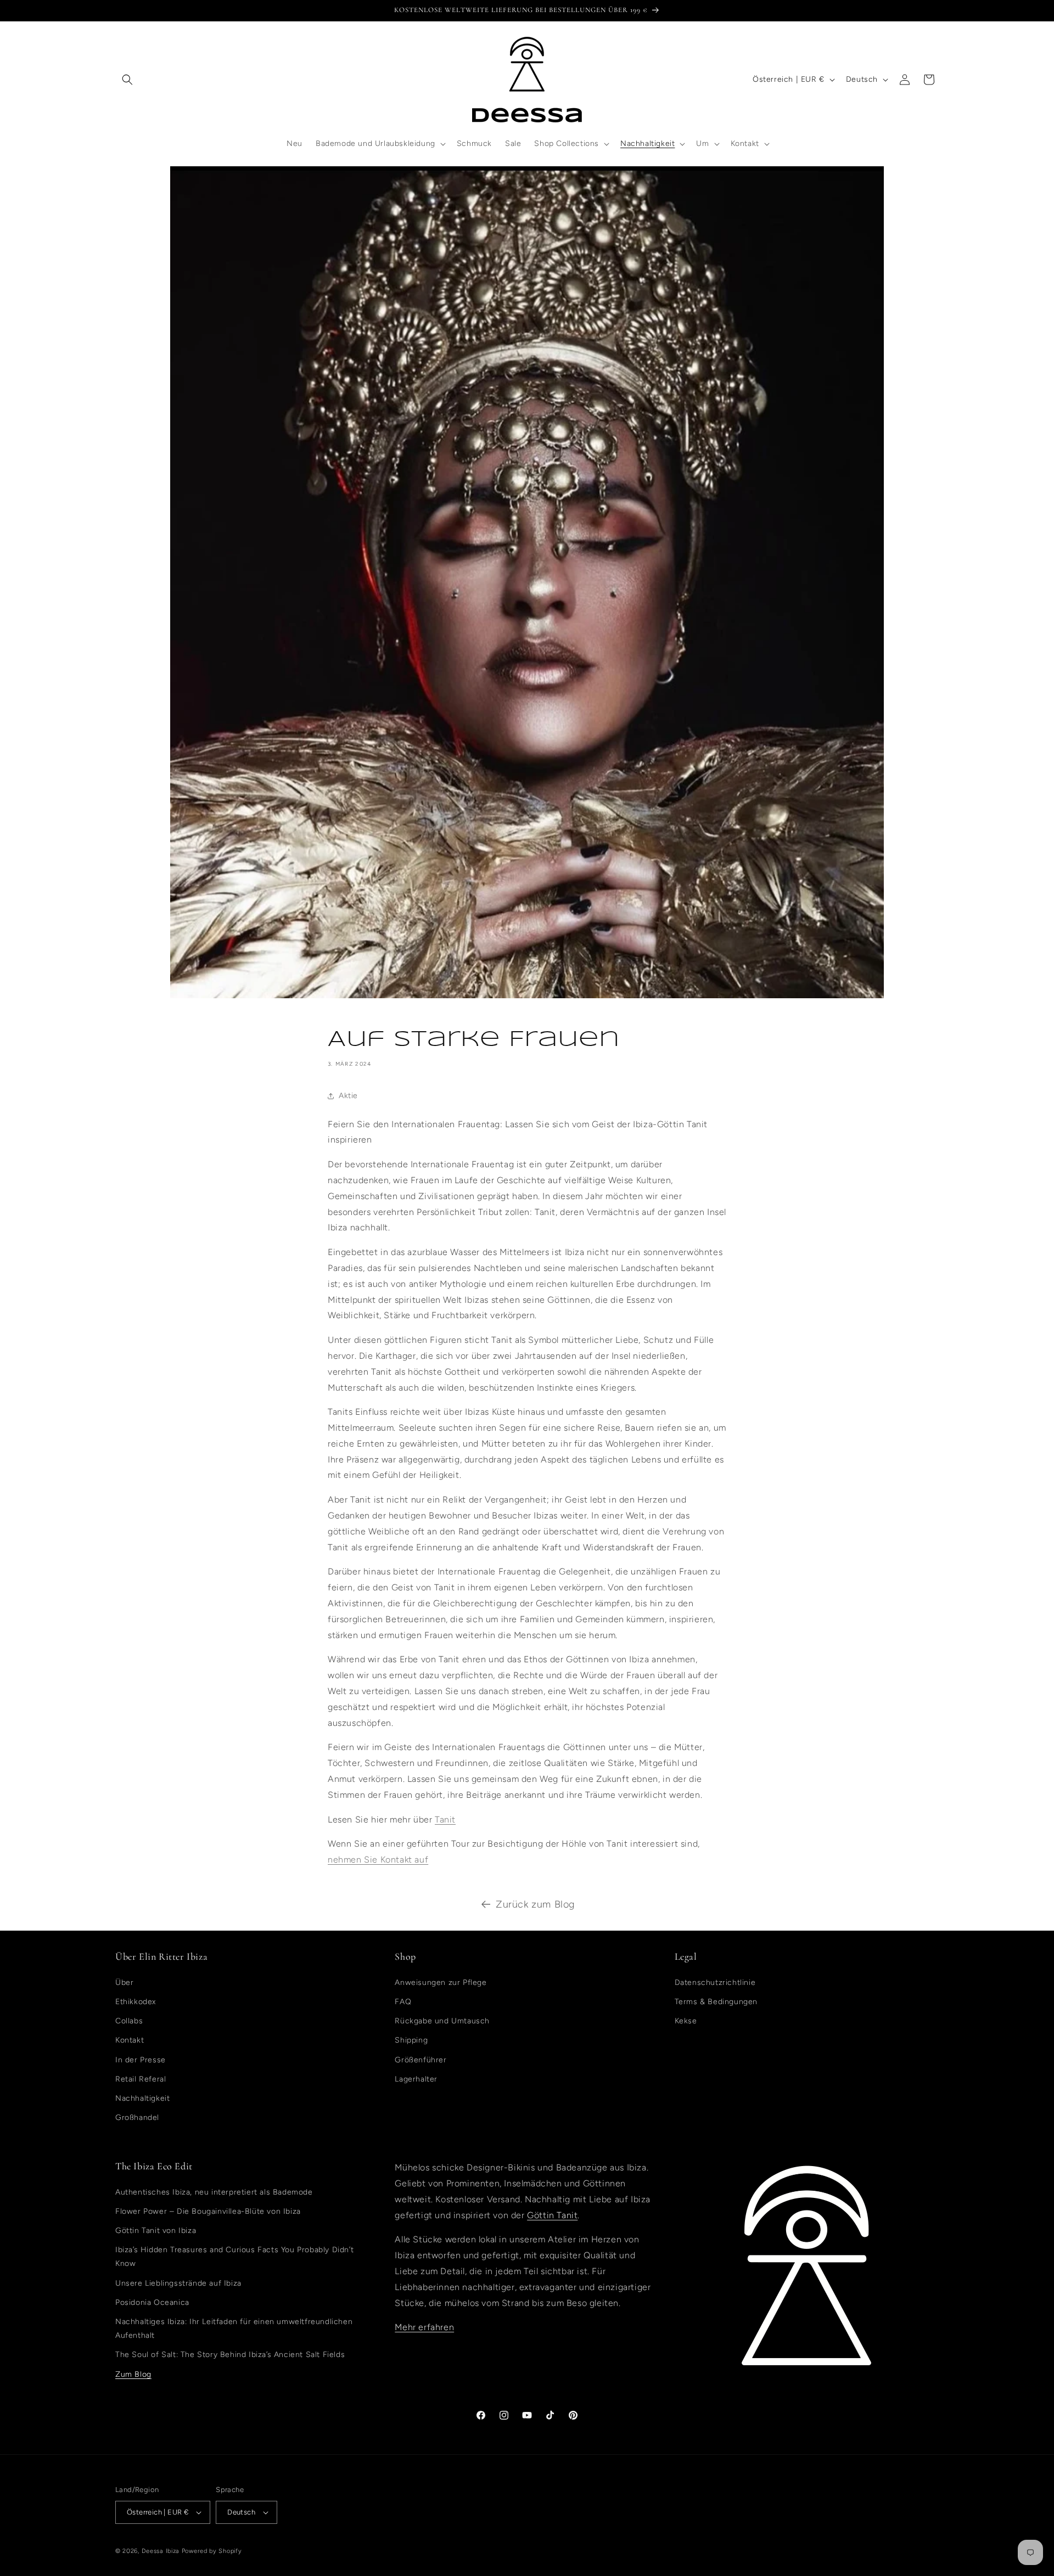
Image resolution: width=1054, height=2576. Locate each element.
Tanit (445, 1819)
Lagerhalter (416, 2079)
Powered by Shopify (212, 2551)
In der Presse (141, 2060)
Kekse (686, 2021)
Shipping (411, 2040)
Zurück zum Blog (535, 1904)
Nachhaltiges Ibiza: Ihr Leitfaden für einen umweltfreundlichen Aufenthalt (234, 2328)
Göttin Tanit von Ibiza (156, 2231)
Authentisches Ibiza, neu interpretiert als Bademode (214, 2192)
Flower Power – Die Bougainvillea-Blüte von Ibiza (208, 2211)
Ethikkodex (136, 2002)
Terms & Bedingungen (716, 2002)
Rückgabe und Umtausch (442, 2021)
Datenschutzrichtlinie (715, 1982)
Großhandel (137, 2117)
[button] (127, 80)
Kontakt (130, 2040)
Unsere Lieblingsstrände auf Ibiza (178, 2283)
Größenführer (421, 2060)
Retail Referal (141, 2079)
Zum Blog (133, 2374)
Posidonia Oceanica (152, 2302)
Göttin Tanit (552, 2215)
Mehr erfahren (424, 2327)
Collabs (129, 2021)
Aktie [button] (348, 1096)
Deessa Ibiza (161, 2551)
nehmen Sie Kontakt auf (378, 1860)
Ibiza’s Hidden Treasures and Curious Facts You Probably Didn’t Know (234, 2257)
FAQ (403, 2002)
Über (124, 1982)
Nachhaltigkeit (142, 2098)
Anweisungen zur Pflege (441, 1982)
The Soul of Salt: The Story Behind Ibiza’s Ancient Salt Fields (230, 2355)
